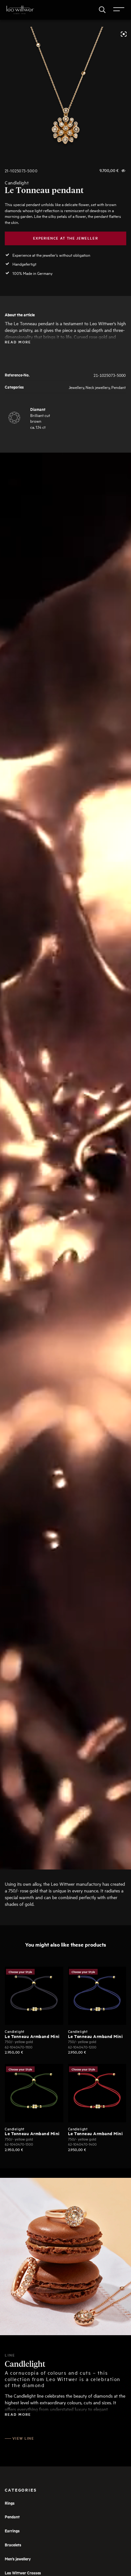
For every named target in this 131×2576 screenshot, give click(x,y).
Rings (10, 2503)
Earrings (12, 2531)
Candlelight (17, 183)
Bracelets (13, 2545)
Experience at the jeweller (65, 238)
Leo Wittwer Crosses (23, 2573)
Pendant (118, 387)
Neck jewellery (98, 387)
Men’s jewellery (18, 2559)
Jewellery (76, 387)
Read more (18, 342)
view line (23, 2438)
